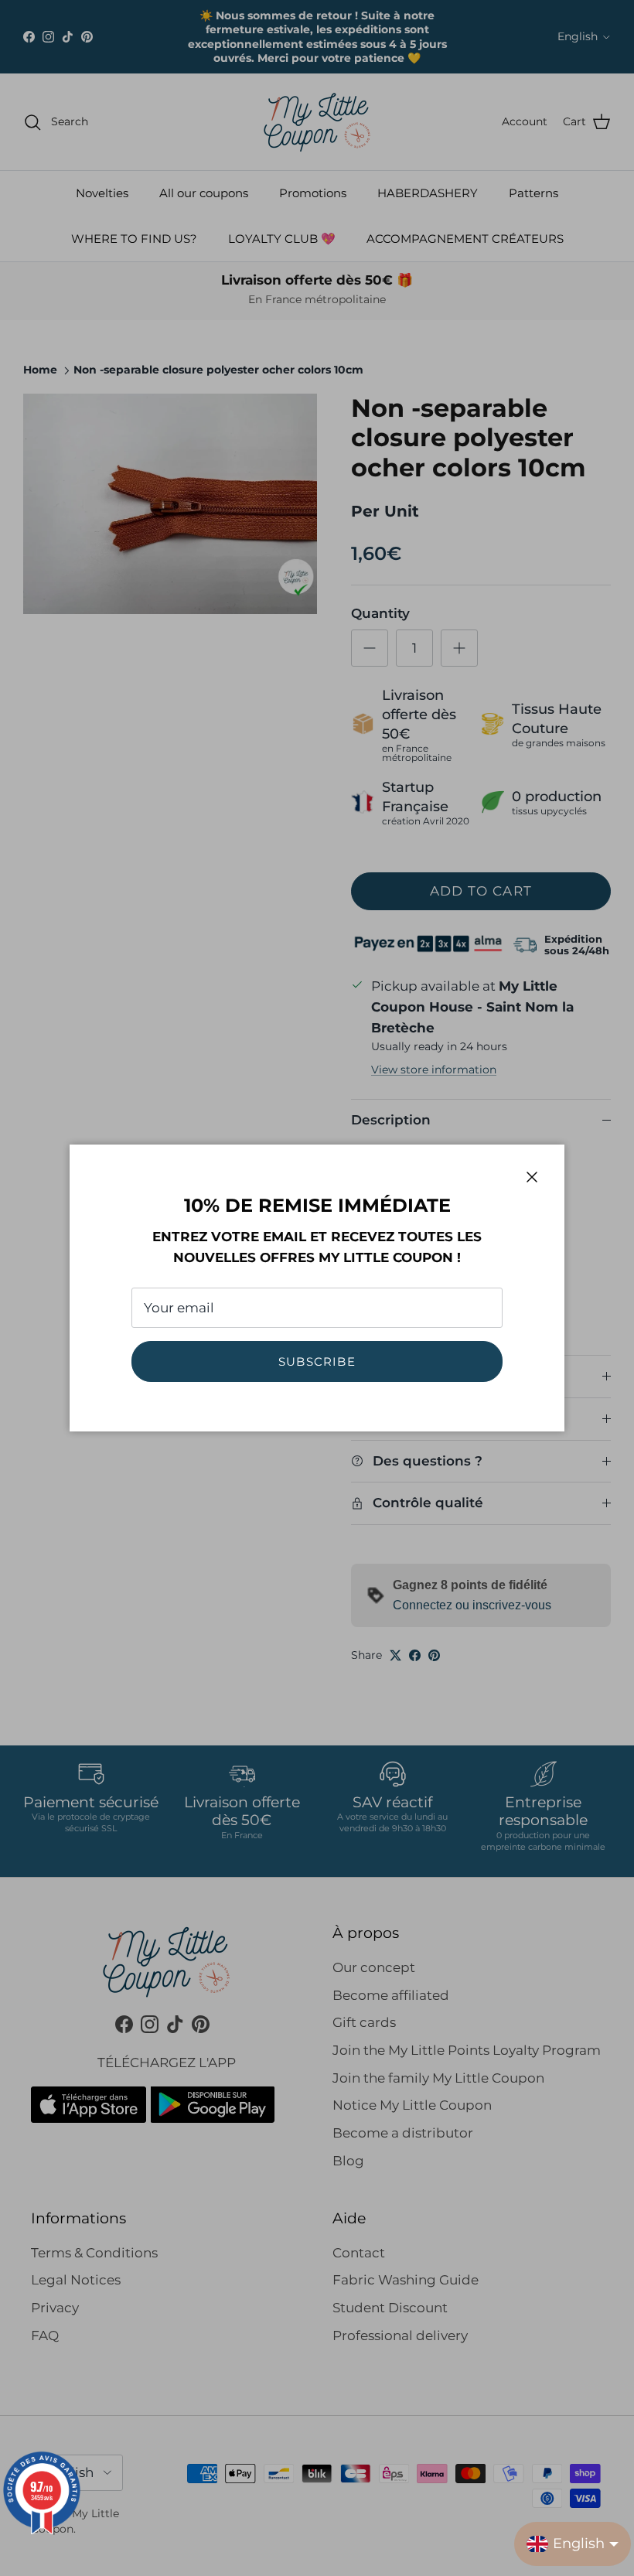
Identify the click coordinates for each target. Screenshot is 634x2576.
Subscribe (317, 1361)
